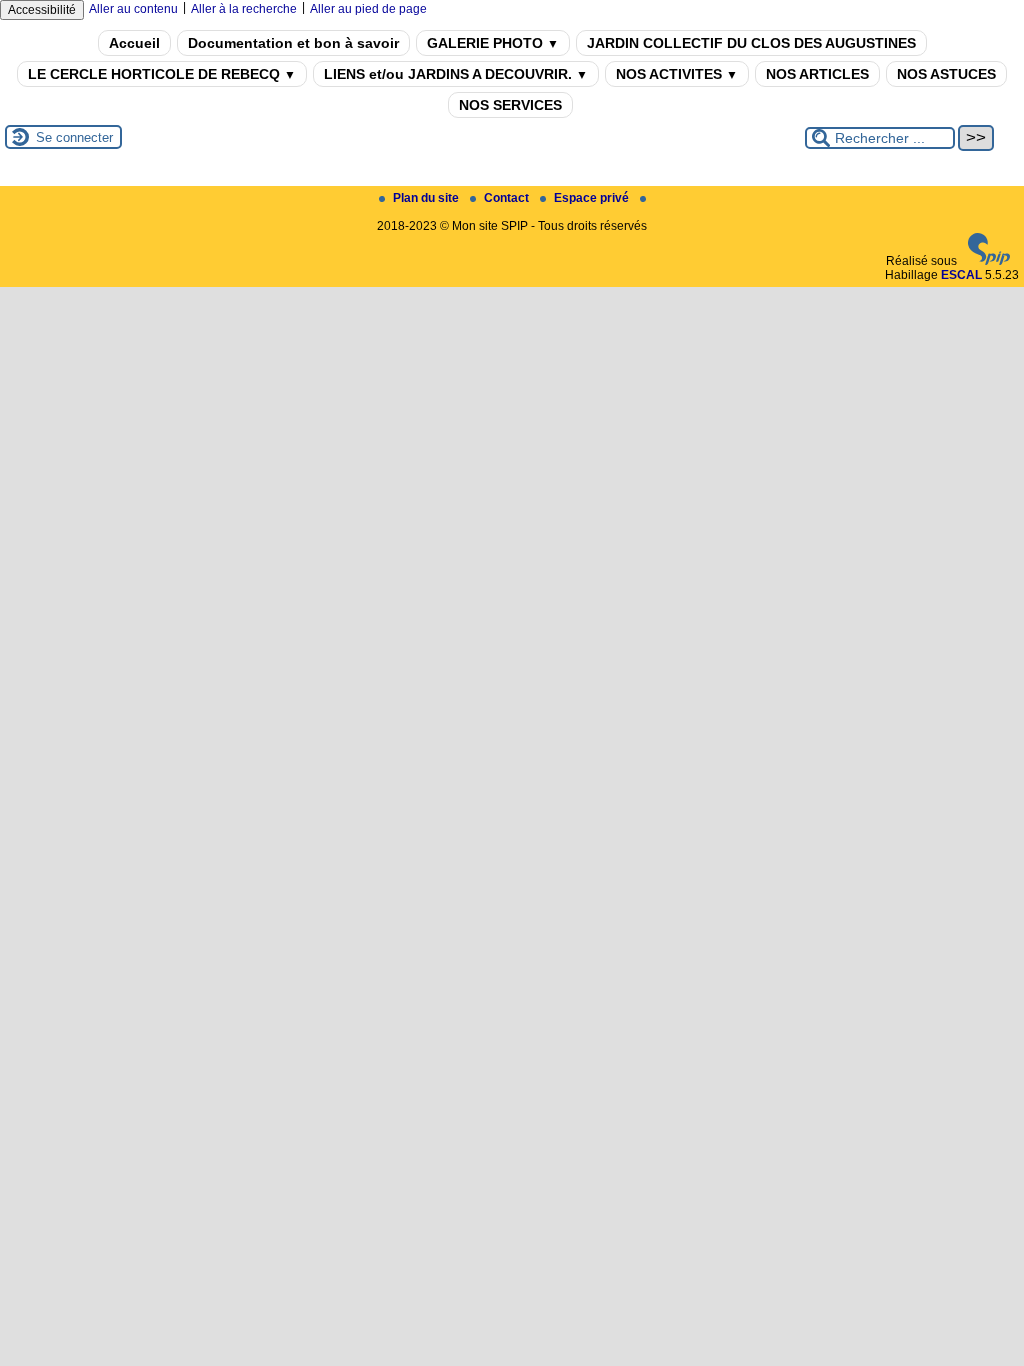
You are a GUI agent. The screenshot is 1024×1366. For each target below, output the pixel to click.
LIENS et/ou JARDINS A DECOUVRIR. (456, 74)
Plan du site (427, 198)
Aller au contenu (133, 9)
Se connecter (74, 137)
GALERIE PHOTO (493, 43)
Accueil (134, 43)
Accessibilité (42, 10)
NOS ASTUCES (946, 74)
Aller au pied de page (368, 9)
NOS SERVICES (510, 105)
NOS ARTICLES (817, 74)
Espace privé (593, 198)
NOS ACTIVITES (677, 74)
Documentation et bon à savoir (293, 43)
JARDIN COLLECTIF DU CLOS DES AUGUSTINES (751, 43)
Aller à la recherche (244, 9)
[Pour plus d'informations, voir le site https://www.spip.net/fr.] (989, 261)
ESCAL (961, 275)
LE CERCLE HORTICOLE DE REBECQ (162, 74)
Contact (508, 198)
